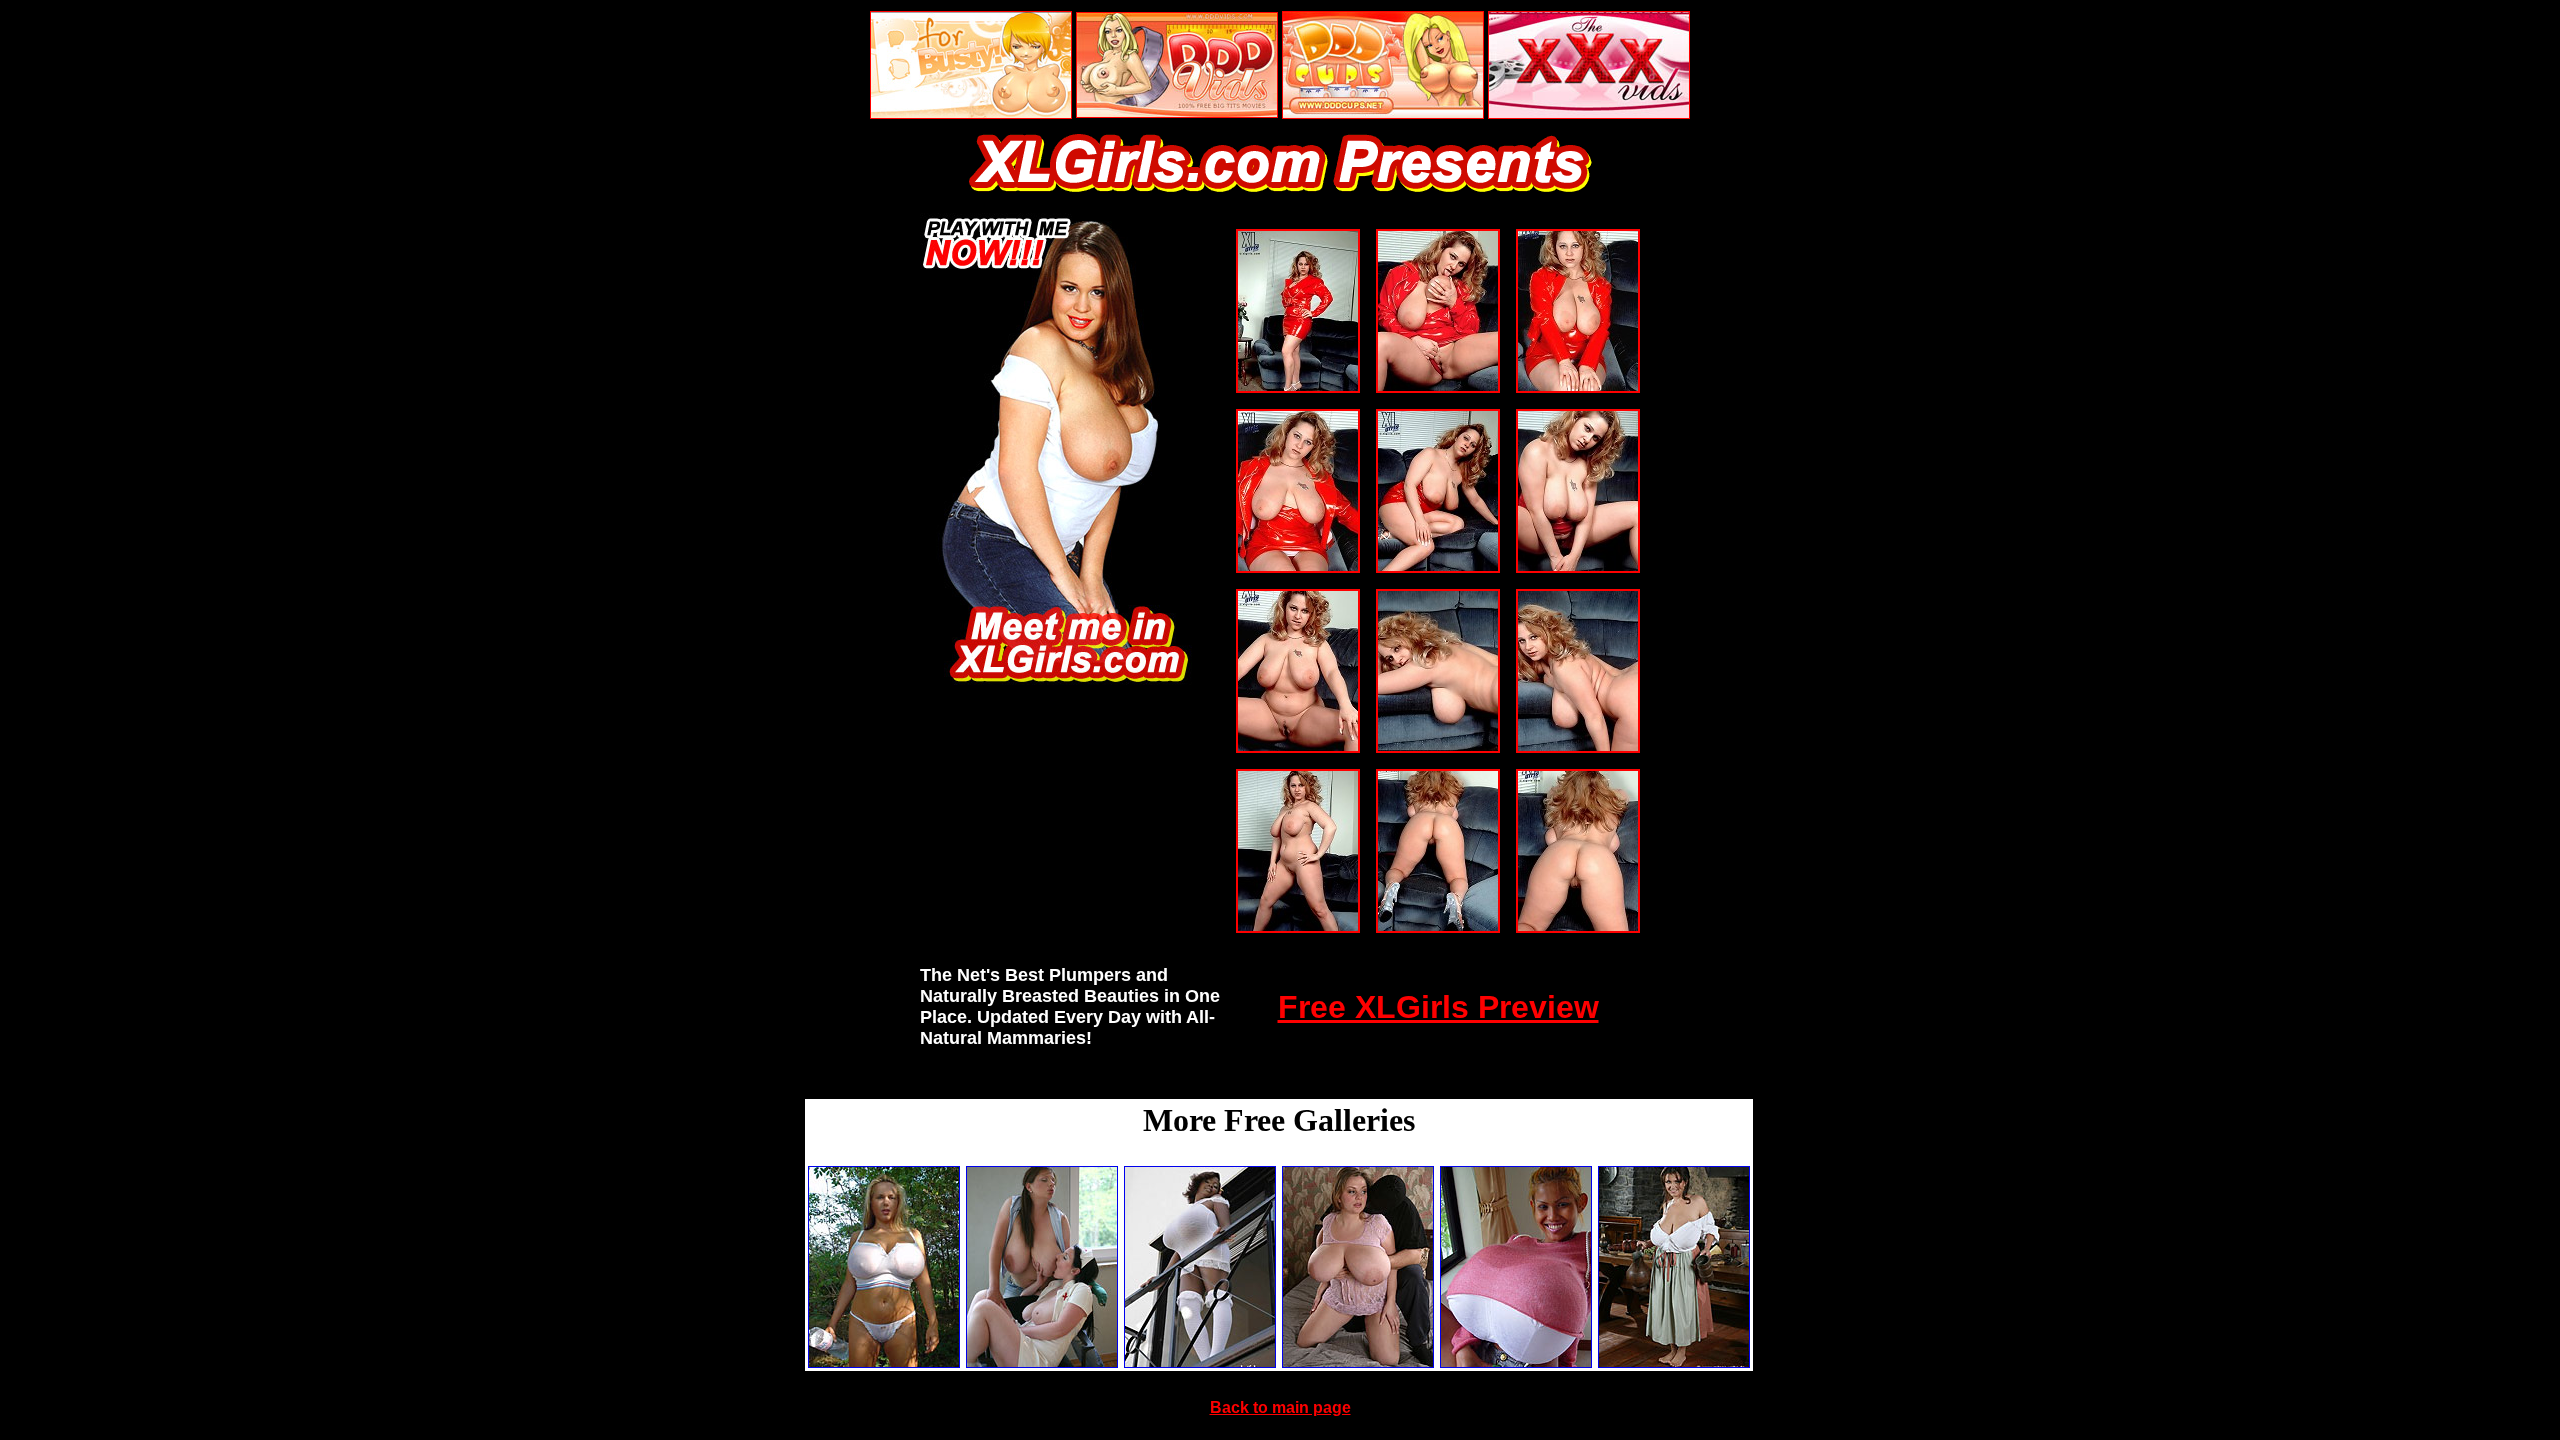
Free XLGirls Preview (1438, 1007)
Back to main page (1280, 1407)
